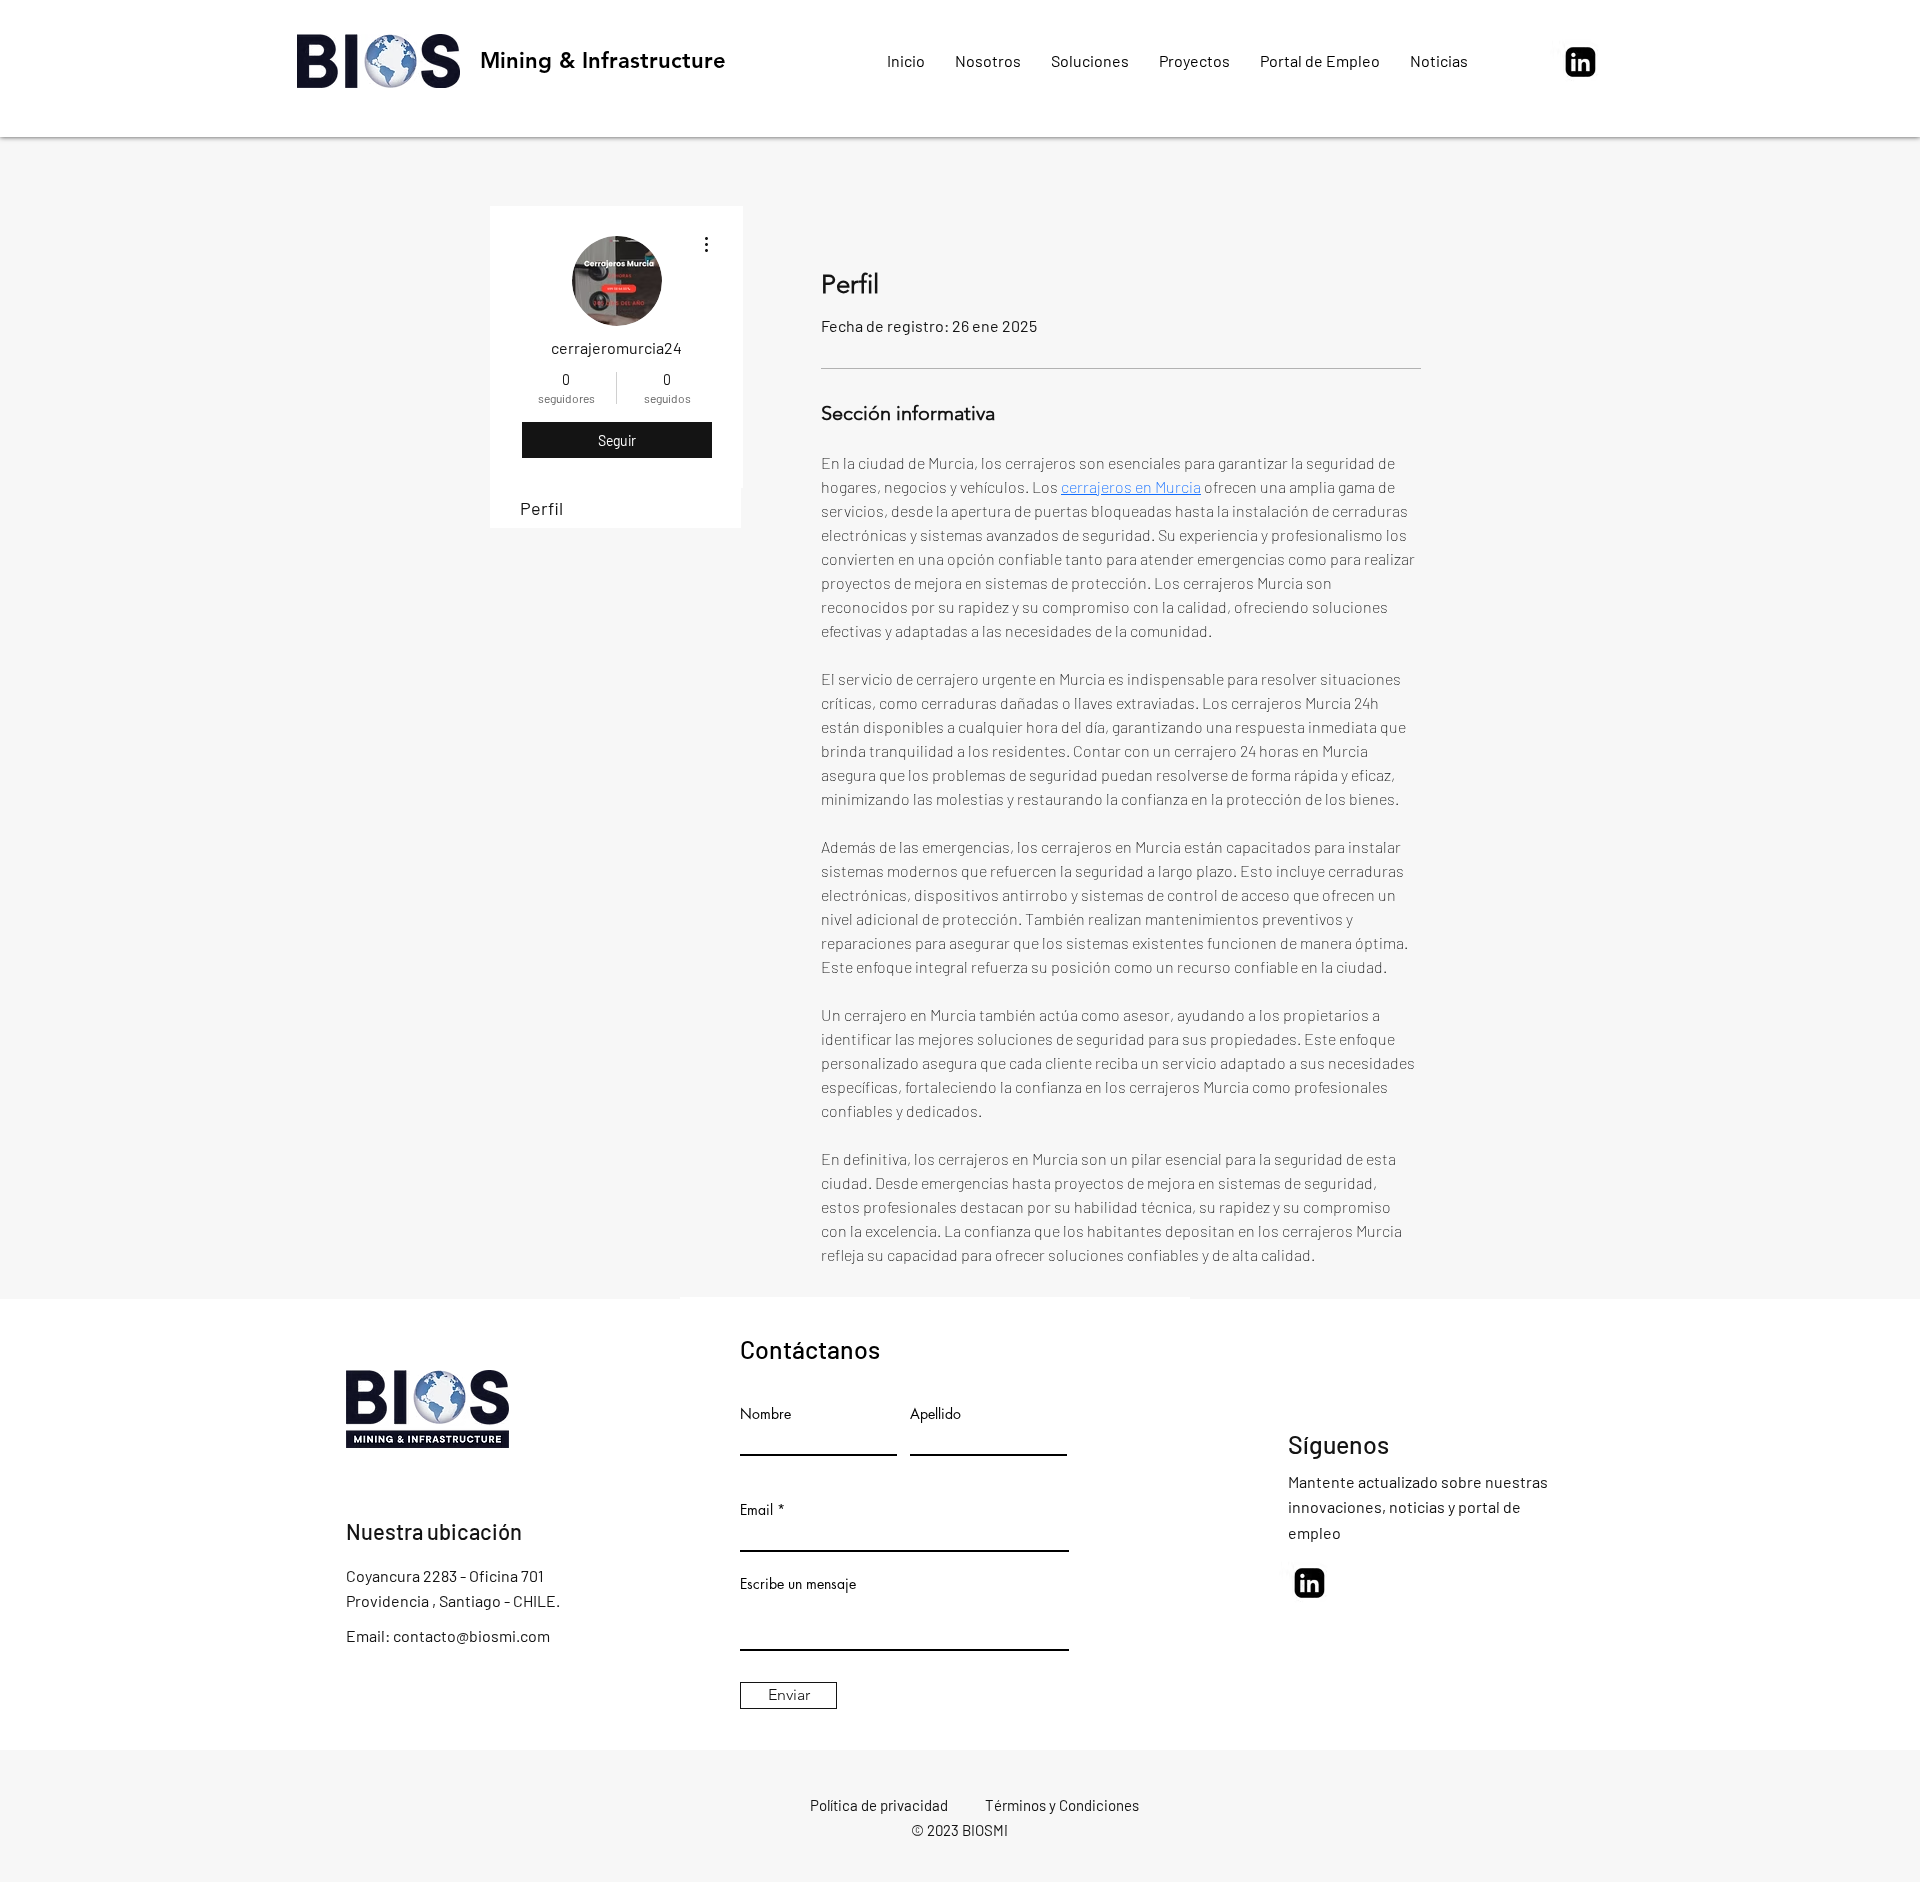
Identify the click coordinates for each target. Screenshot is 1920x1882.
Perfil (541, 508)
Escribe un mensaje (798, 1584)
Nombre (765, 1414)
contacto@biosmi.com (471, 1635)
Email (756, 1510)
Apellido (935, 1414)
